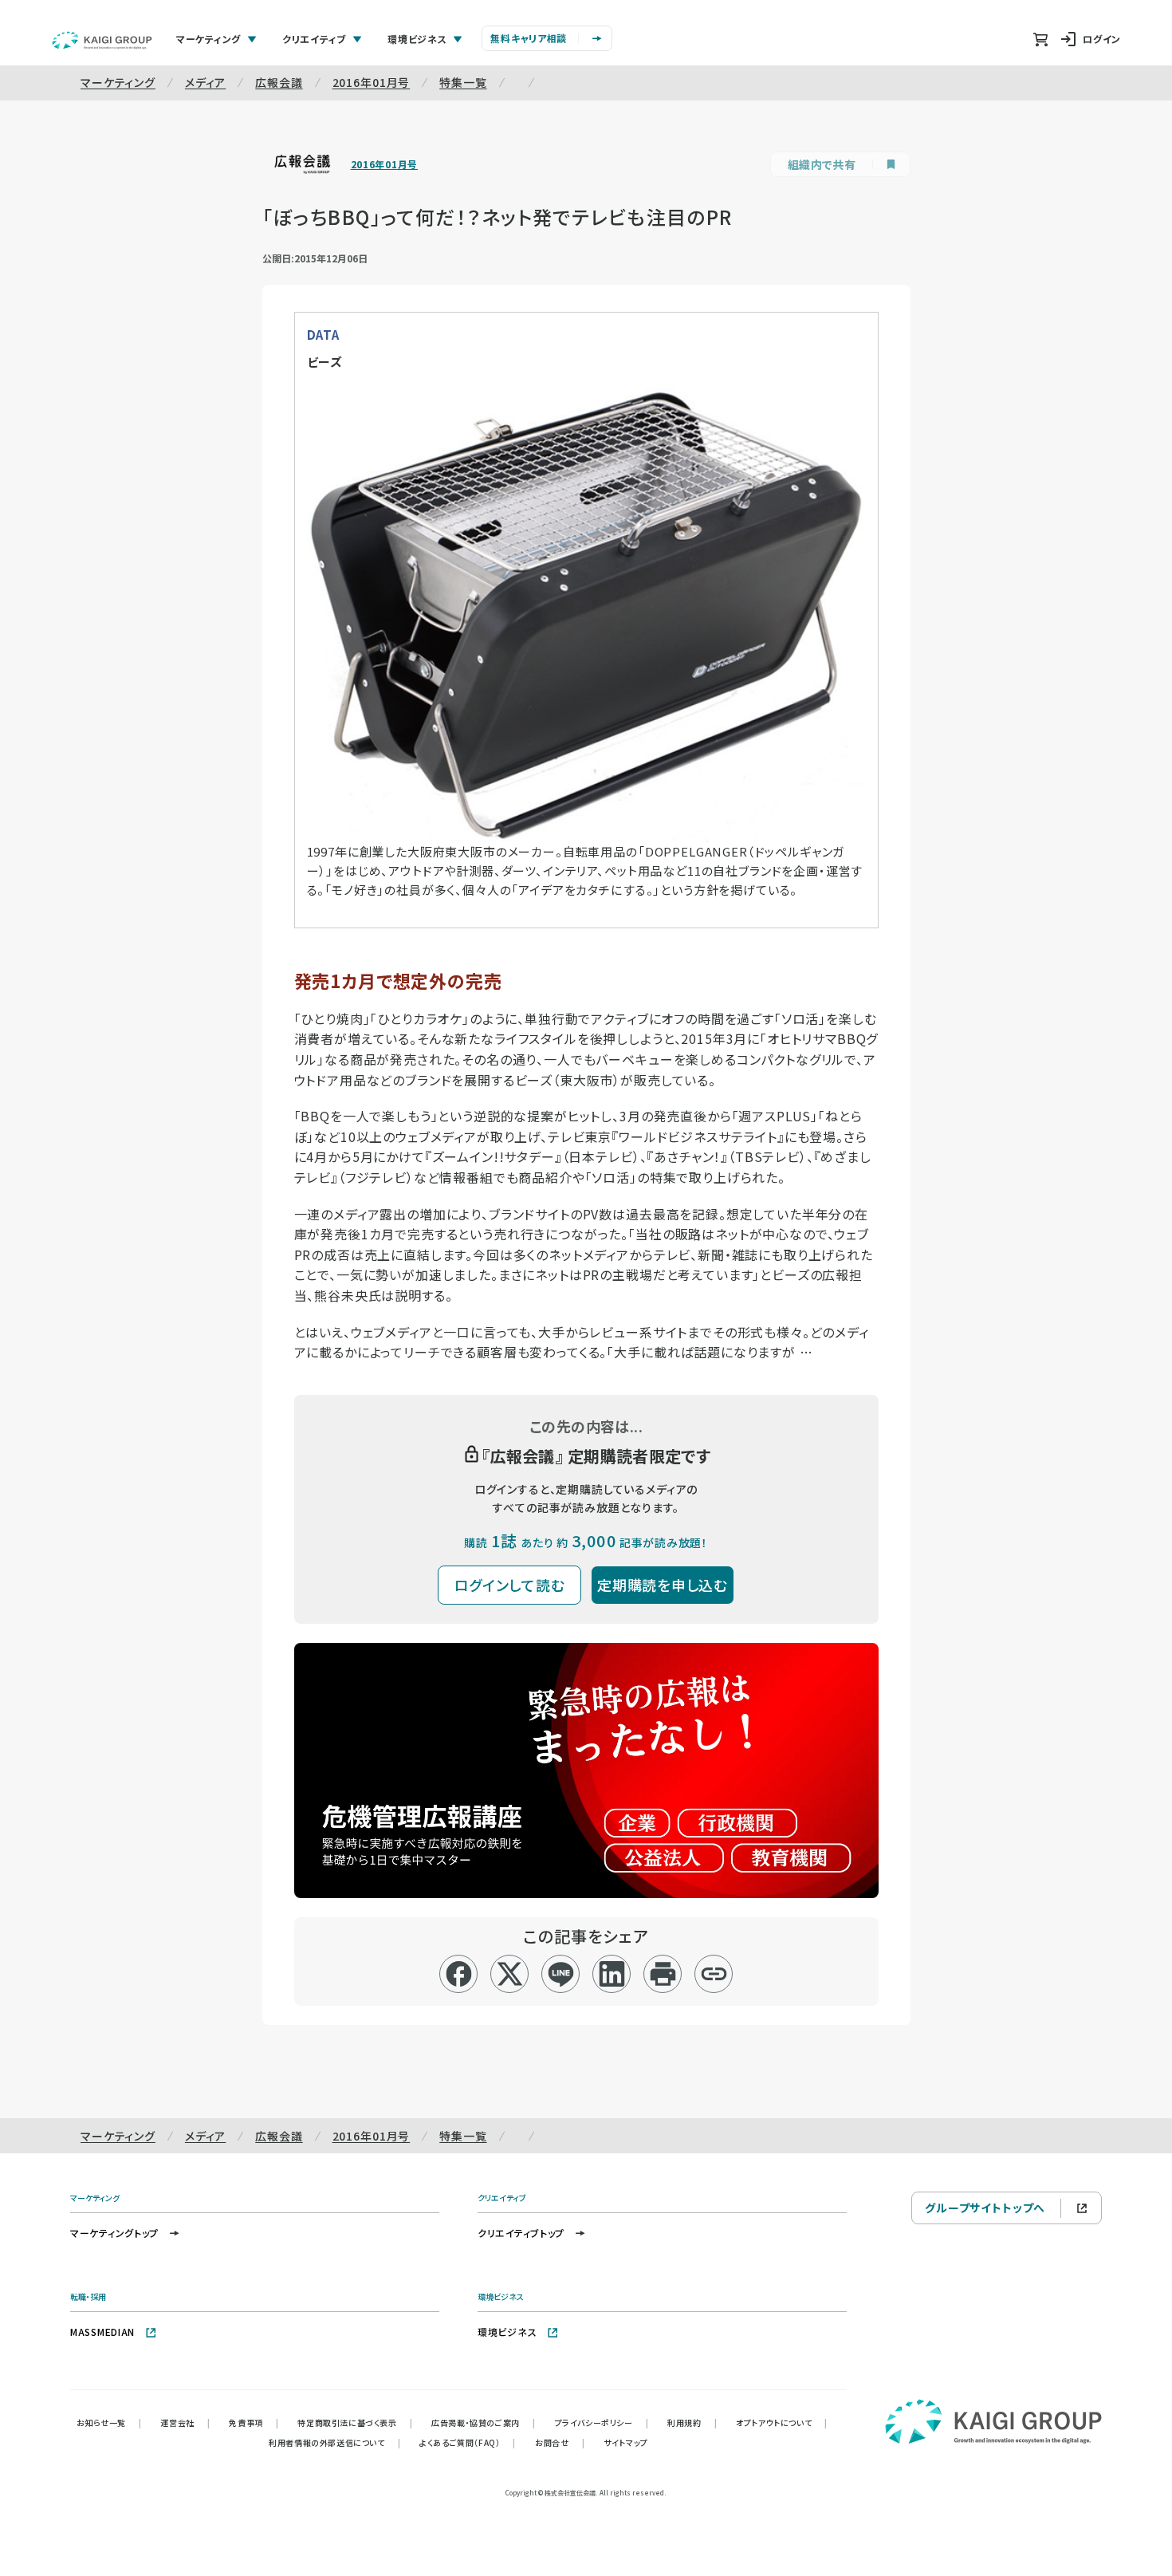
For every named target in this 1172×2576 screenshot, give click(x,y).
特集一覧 (463, 82)
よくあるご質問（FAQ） (468, 2442)
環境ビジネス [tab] (417, 39)
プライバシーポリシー (602, 2422)
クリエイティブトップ (521, 2233)
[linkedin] (612, 1974)
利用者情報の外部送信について (334, 2442)
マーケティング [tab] (208, 39)
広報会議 (279, 82)
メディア (205, 82)
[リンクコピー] (714, 1974)
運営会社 (185, 2422)
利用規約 (692, 2422)
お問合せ (560, 2442)
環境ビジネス (507, 2332)
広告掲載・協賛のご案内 (483, 2422)
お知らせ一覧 (109, 2422)
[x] (510, 1974)
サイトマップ (626, 2442)
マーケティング (118, 82)
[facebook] (459, 1974)
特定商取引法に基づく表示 (355, 2422)
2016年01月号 (372, 82)
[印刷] (663, 1974)
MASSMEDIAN (102, 2332)
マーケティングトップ (114, 2233)
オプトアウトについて (782, 2422)
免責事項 (254, 2422)
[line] (561, 1974)
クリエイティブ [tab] (314, 39)
